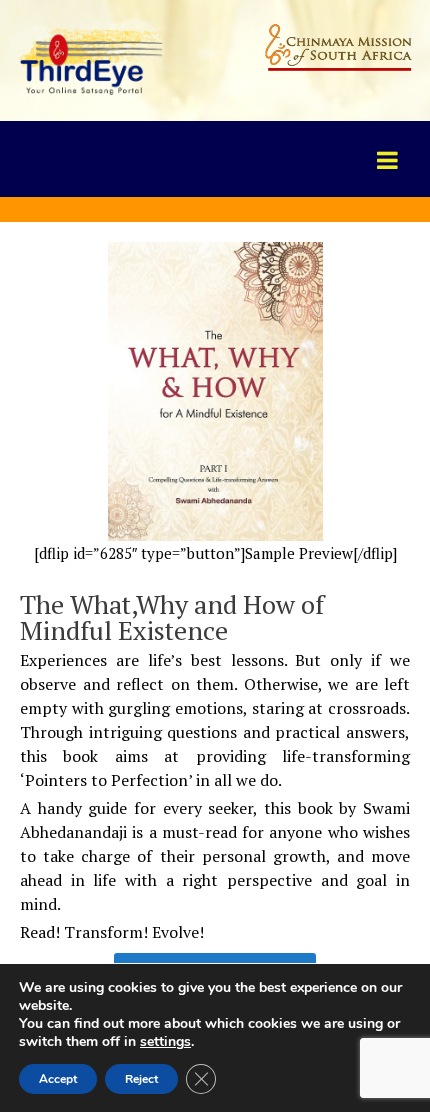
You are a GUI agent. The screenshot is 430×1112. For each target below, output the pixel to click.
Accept (58, 1079)
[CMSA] (92, 57)
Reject (141, 1079)
